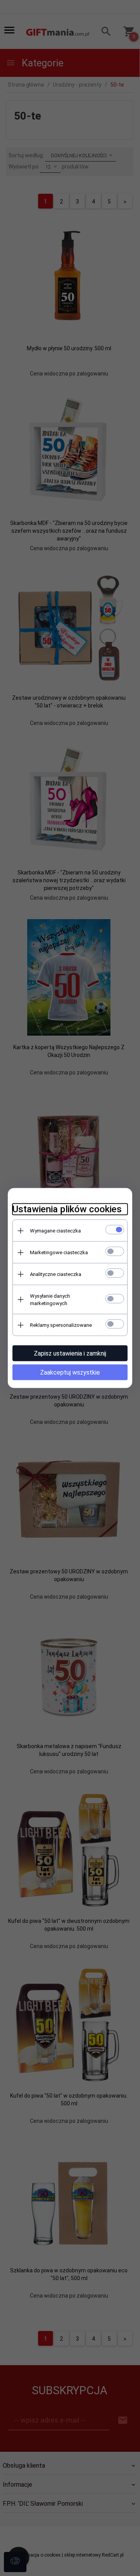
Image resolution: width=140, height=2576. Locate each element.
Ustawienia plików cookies (67, 1209)
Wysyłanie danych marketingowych (50, 1300)
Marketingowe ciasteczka (59, 1252)
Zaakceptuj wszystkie (70, 1372)
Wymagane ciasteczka (55, 1231)
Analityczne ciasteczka (56, 1274)
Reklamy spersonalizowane (61, 1325)
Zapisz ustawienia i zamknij (70, 1353)
